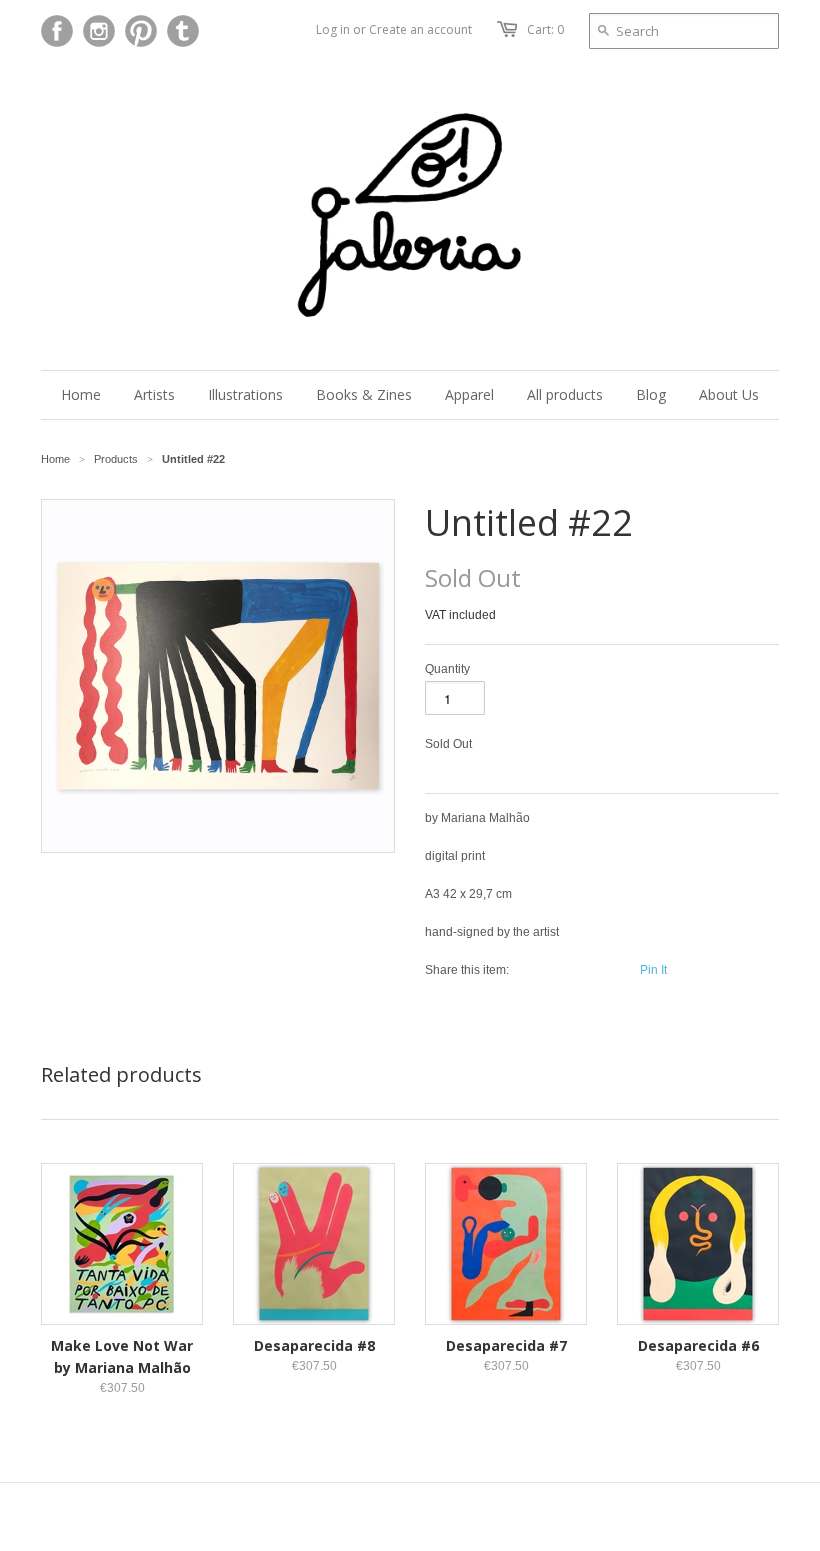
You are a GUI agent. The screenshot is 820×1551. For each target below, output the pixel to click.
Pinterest (141, 31)
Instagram (99, 31)
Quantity (447, 669)
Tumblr (183, 31)
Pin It (653, 970)
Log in (333, 29)
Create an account (420, 29)
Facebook (57, 31)
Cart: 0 (545, 29)
